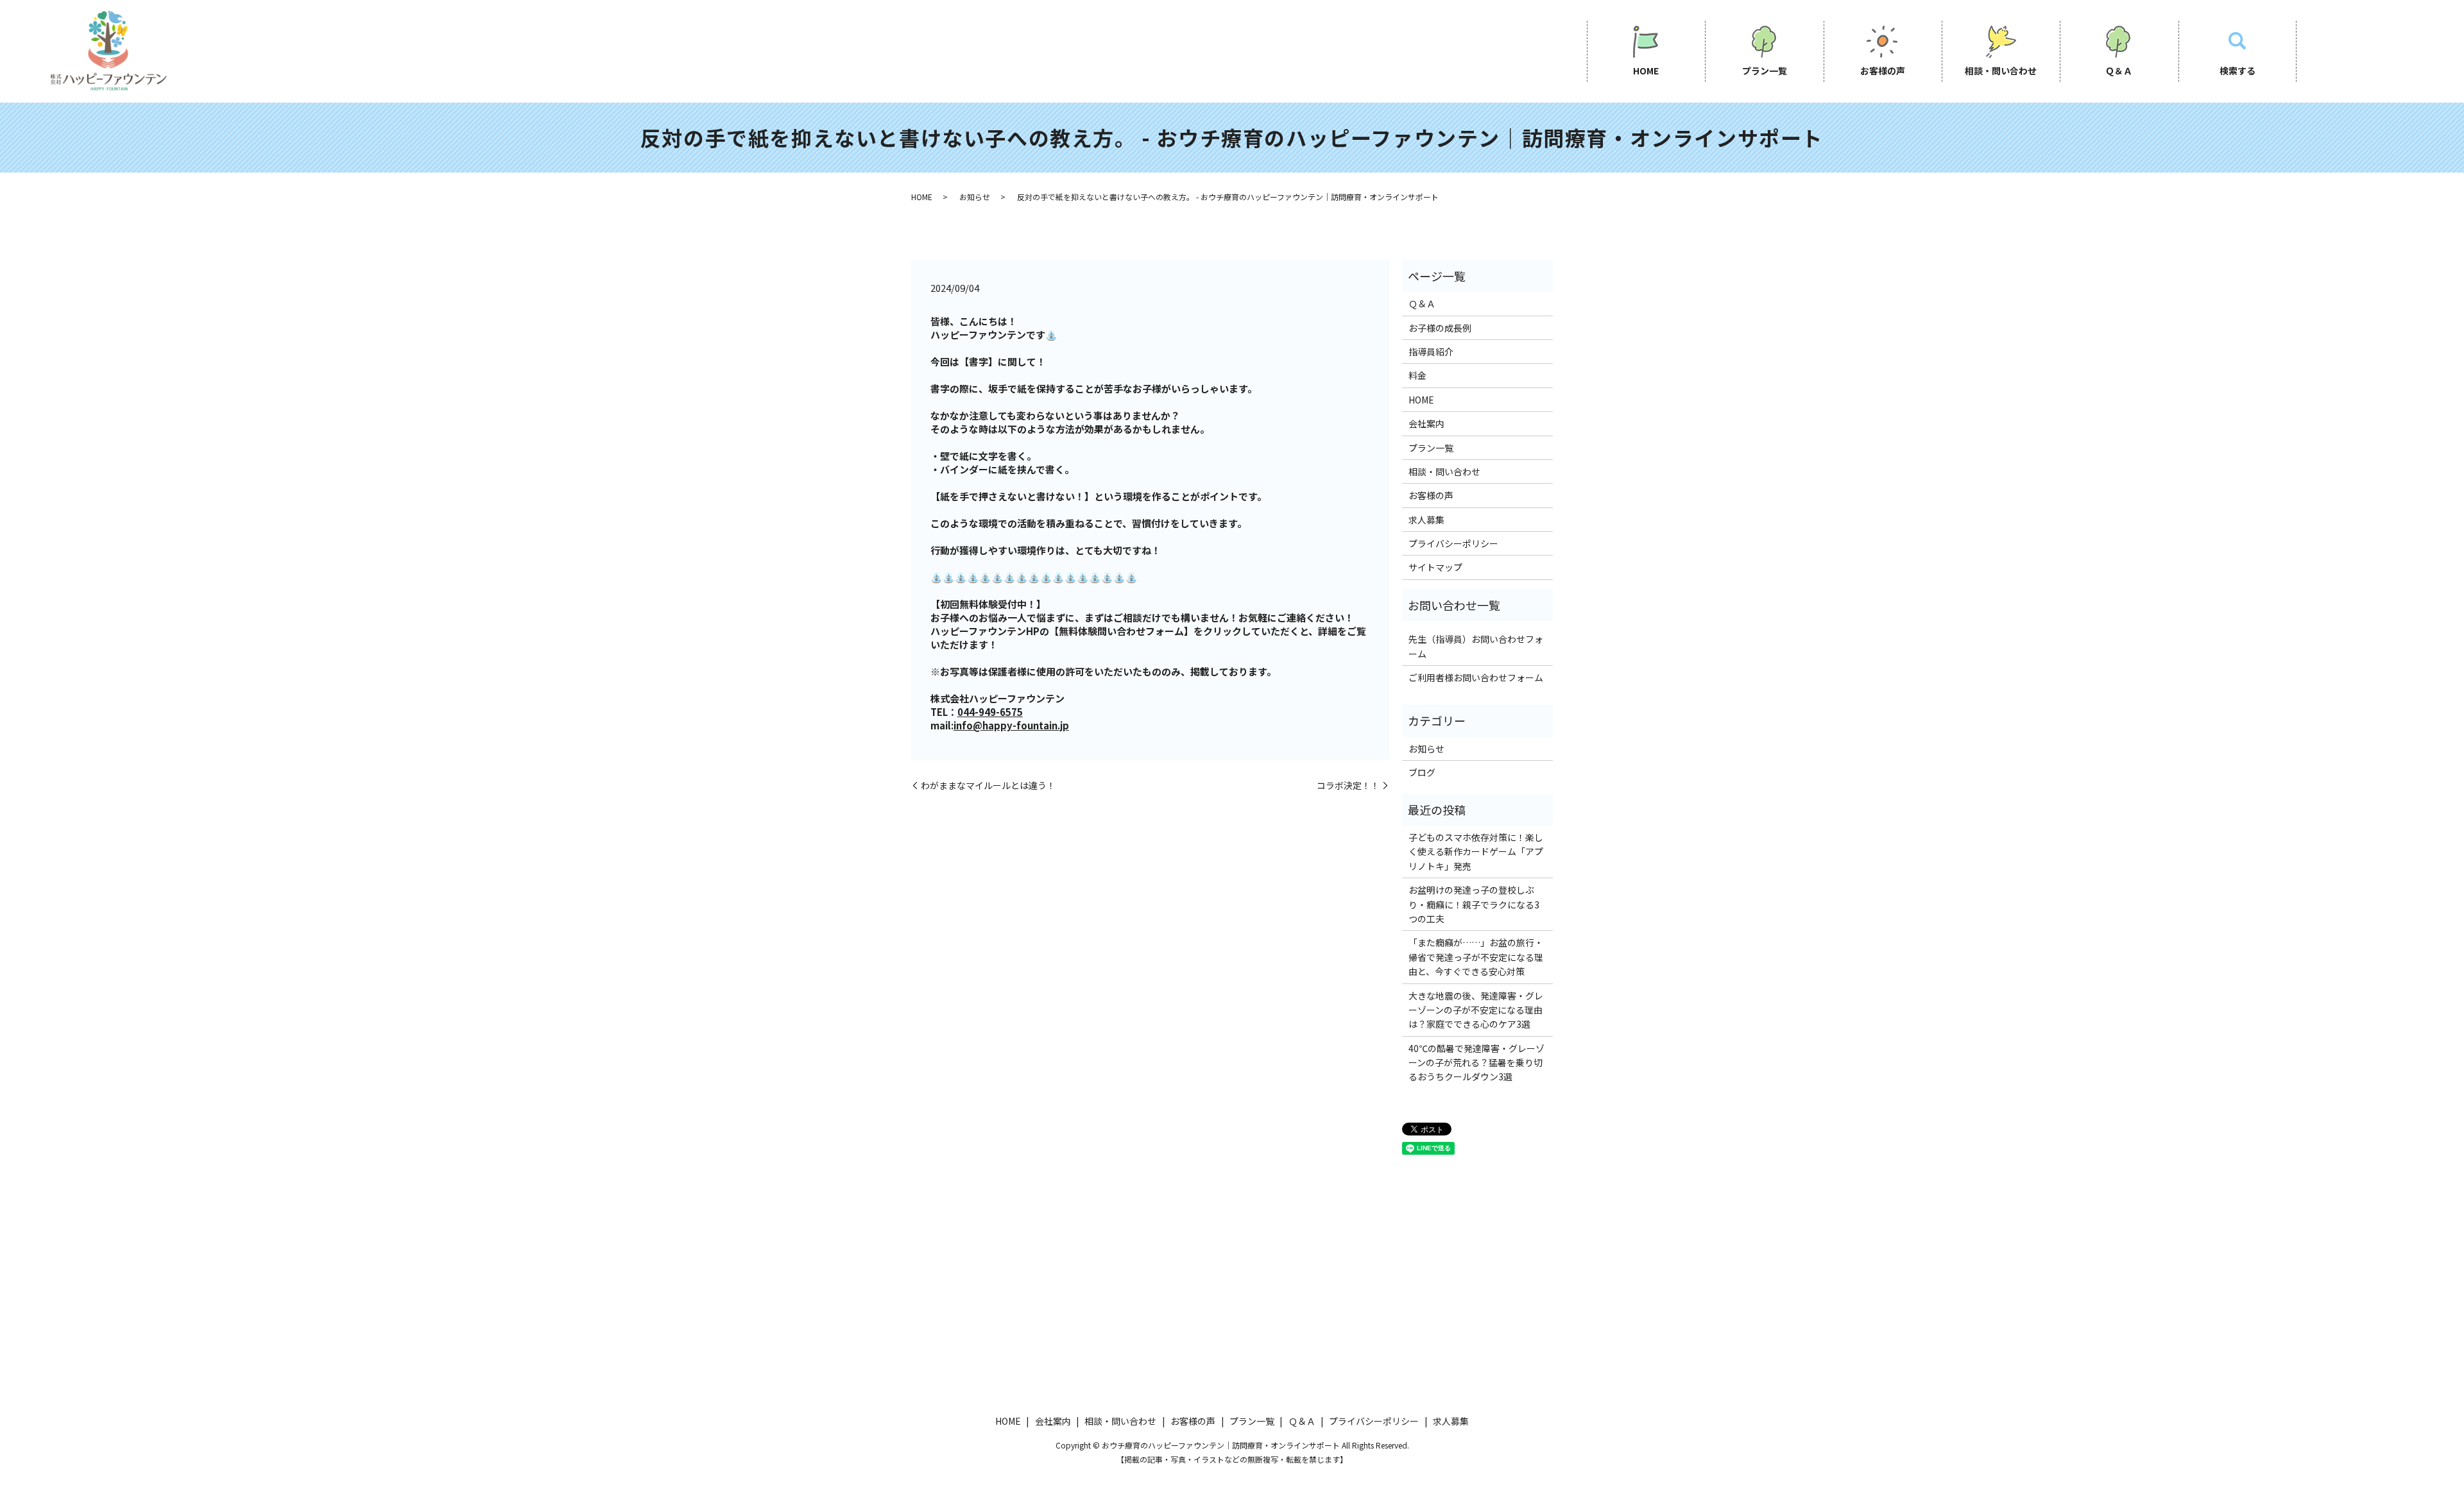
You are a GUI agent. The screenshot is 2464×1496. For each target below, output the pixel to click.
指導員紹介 (1431, 352)
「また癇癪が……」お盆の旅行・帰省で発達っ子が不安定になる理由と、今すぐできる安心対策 (1476, 957)
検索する (2237, 71)
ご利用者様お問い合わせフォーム (1476, 677)
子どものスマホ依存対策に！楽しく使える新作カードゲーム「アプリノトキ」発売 (1476, 852)
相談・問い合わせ (2001, 71)
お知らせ (975, 197)
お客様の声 (1883, 71)
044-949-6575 (990, 712)
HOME (1646, 71)
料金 (1417, 375)
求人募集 (1426, 520)
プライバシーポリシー (1453, 543)
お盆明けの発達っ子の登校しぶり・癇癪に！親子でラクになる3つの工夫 (1474, 904)
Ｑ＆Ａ (2119, 71)
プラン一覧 (1765, 71)
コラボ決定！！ (1348, 786)
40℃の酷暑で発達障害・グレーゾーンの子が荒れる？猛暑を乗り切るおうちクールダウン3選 (1476, 1063)
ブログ (1422, 772)
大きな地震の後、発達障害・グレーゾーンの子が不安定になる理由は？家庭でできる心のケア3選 (1476, 1010)
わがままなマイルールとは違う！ (988, 786)
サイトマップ (1435, 567)
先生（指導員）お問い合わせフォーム (1476, 646)
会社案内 (1426, 423)
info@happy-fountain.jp (1011, 725)
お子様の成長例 (1440, 328)
